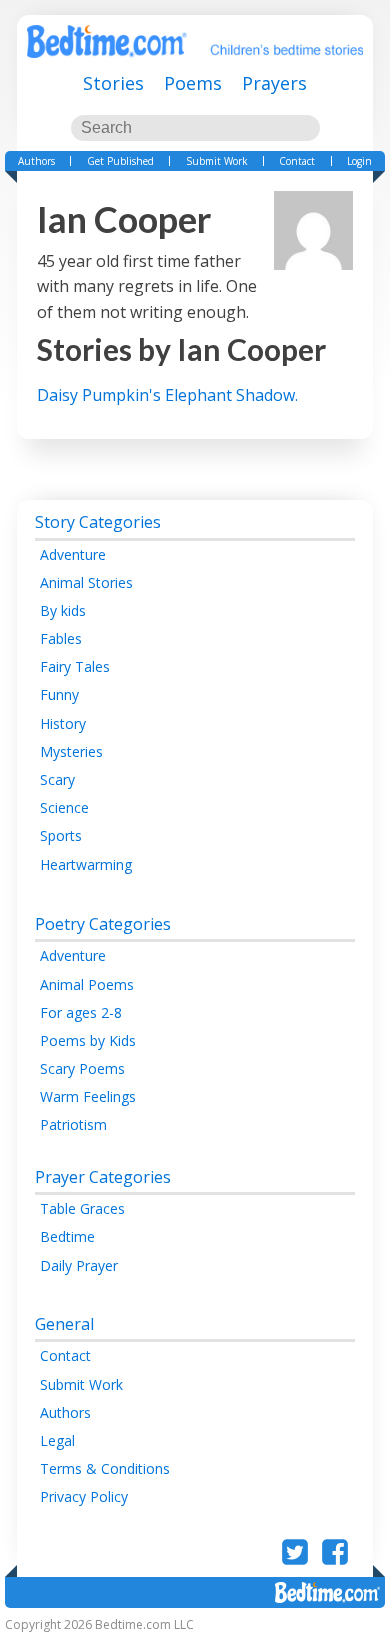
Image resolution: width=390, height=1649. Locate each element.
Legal (57, 1440)
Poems (193, 83)
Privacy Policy (84, 1496)
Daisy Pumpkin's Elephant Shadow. (167, 395)
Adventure (73, 554)
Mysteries (71, 751)
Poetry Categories (103, 924)
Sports (61, 835)
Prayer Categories (103, 1177)
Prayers (274, 83)
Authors (36, 161)
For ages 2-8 (81, 1012)
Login (359, 161)
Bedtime (67, 1236)
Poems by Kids (88, 1040)
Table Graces (82, 1208)
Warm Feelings (88, 1096)
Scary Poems (82, 1068)
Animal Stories (86, 582)
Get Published (120, 161)
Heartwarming (86, 864)
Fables (61, 638)
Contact (297, 161)
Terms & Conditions (105, 1468)
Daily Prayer (79, 1265)
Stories (113, 83)
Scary (57, 779)
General (64, 1324)
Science (64, 807)
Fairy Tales (75, 666)
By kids (63, 610)
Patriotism (73, 1124)
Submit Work (217, 161)
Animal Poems (87, 984)
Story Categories (98, 522)
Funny (59, 694)
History (63, 723)
